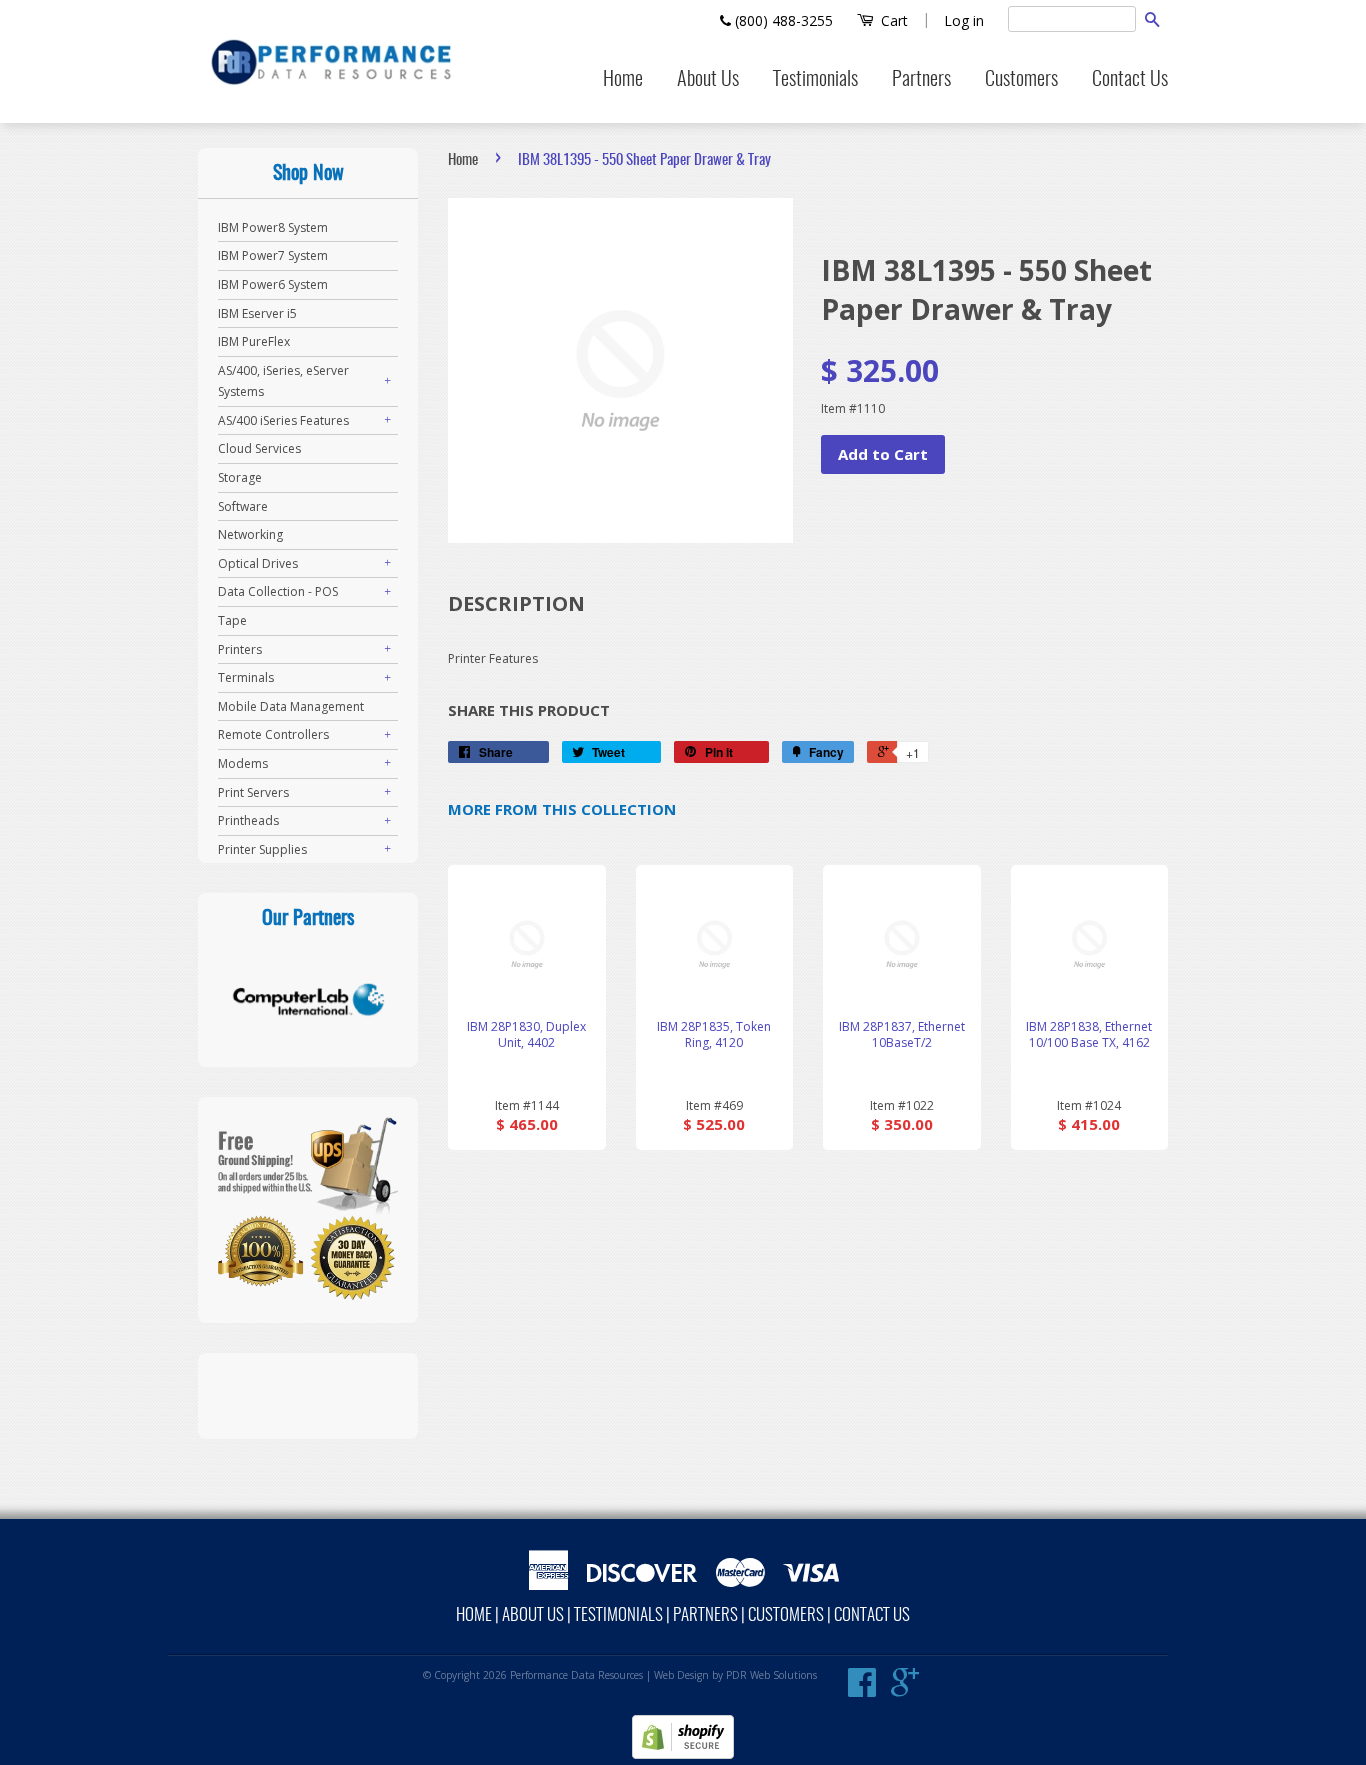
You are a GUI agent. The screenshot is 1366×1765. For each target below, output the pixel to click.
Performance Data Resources (576, 1675)
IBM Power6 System (273, 284)
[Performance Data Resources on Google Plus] (905, 1690)
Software (243, 506)
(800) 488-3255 (782, 20)
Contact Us (1130, 80)
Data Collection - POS (278, 591)
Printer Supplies (262, 849)
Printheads (248, 820)
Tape (232, 620)
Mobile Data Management (291, 706)
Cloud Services (259, 448)
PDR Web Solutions (771, 1675)
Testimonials (815, 80)
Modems (243, 763)
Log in (964, 20)
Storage (240, 477)
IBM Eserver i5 (257, 313)
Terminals (246, 677)
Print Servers (253, 792)
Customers (1021, 80)
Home (623, 80)
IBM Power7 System (273, 255)
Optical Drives (258, 563)
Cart (892, 20)
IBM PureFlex (254, 341)
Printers (240, 649)
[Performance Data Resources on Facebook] (862, 1690)
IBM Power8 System (273, 227)
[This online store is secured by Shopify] (683, 1754)
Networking (250, 534)
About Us (708, 80)
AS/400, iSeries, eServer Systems (283, 381)
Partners (921, 80)
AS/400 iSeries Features (283, 420)
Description (516, 603)
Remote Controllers (273, 734)
